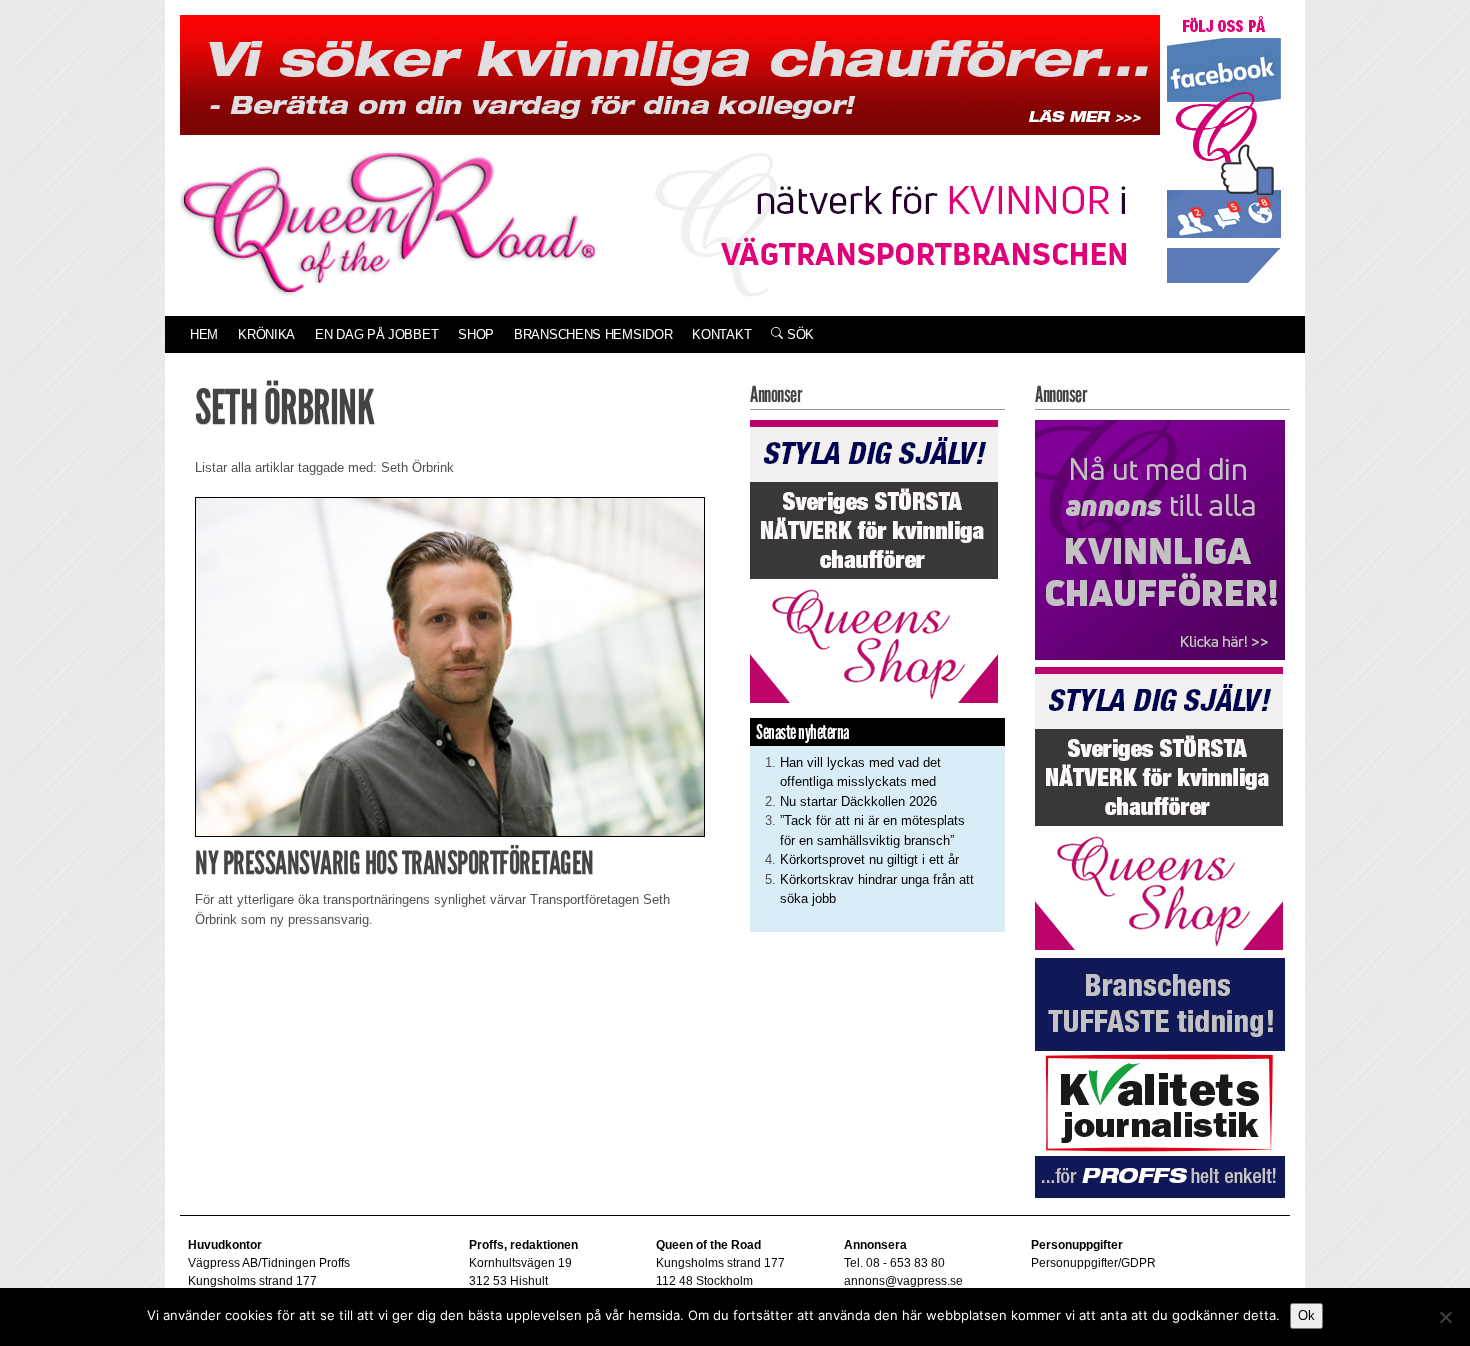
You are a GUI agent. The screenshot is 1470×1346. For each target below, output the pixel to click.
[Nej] (1445, 1317)
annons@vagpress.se (903, 1281)
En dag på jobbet (376, 334)
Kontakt (721, 334)
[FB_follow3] (1224, 148)
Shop (476, 334)
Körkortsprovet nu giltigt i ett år (869, 859)
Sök (798, 334)
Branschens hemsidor (593, 334)
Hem (204, 334)
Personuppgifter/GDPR (1093, 1263)
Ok (1306, 1315)
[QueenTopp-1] (670, 73)
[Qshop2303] (874, 559)
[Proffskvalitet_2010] (1160, 1076)
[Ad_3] (1160, 538)
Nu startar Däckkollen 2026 (858, 801)
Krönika (266, 334)
